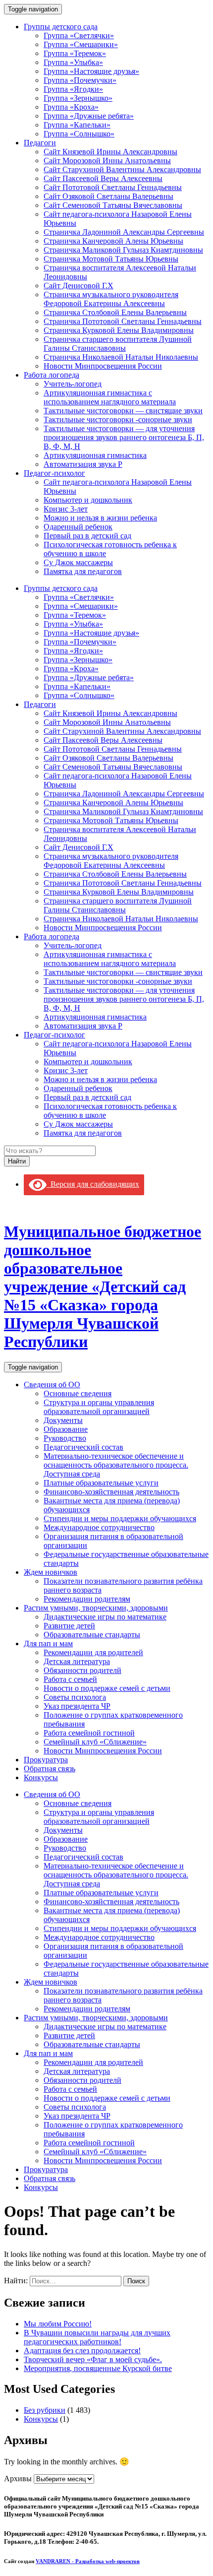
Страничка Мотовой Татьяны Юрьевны (111, 259)
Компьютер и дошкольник (88, 500)
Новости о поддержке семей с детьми (107, 1688)
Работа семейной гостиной (89, 1733)
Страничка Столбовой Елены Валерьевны (115, 312)
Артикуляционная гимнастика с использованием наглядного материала (110, 397)
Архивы (18, 2479)
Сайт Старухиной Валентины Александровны (122, 169)
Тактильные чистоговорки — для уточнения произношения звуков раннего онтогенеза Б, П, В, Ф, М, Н (124, 437)
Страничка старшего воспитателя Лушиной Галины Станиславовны (118, 344)
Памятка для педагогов (83, 571)
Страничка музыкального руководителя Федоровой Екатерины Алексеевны (111, 299)
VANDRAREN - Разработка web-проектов (88, 2561)
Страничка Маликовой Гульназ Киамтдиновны (123, 250)
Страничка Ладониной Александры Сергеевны (124, 232)
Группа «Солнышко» (79, 134)
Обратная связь (50, 1769)
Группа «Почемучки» (80, 80)
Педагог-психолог (54, 473)
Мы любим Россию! (58, 2324)
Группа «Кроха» (71, 107)
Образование (66, 1429)
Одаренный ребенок (78, 527)
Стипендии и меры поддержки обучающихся (120, 1518)
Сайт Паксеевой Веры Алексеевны (103, 178)
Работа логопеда (52, 375)
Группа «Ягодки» (73, 89)
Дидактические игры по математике (105, 1617)
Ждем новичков (51, 1572)
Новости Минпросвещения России (103, 366)
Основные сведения (78, 1393)
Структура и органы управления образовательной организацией (99, 1407)
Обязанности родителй (82, 1670)
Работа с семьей (70, 1679)
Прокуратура (46, 1760)
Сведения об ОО (52, 1385)
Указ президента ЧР (77, 1706)
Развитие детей (69, 1626)
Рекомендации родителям (87, 1599)
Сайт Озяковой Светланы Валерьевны (108, 196)
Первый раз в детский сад (87, 536)
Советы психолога (75, 1697)
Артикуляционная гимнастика (95, 455)
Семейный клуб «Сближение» (95, 1742)
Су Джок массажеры (78, 562)
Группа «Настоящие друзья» (91, 71)
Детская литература (77, 1661)
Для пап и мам (48, 1643)
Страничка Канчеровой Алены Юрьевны (113, 241)
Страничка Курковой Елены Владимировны (119, 330)
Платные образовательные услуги (101, 1483)
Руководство (65, 1438)
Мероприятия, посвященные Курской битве (98, 2368)
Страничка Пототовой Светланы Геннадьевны (123, 321)
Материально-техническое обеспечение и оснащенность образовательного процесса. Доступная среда (116, 1465)
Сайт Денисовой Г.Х (79, 286)
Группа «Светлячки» (79, 35)
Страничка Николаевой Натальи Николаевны (121, 357)
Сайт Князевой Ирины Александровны (110, 152)
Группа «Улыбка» (73, 62)
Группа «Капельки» (77, 125)
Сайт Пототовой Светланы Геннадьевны (113, 187)
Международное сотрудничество (99, 1527)
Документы (63, 1420)
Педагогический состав (83, 1447)
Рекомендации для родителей (93, 1652)
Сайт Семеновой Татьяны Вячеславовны (113, 205)
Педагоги (40, 143)
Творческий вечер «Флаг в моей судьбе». (93, 2359)
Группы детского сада (61, 27)
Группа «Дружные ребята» (89, 116)
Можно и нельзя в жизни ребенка (100, 518)
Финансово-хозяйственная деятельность (111, 1492)
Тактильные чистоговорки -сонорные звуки (118, 419)
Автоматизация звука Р (83, 464)
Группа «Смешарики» (81, 44)
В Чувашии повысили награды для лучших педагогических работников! (97, 2337)
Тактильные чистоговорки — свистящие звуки (123, 411)
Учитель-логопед (73, 384)
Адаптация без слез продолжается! (82, 2351)
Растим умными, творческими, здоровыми (96, 1608)
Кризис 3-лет (66, 509)
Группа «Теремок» (75, 53)
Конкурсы (41, 1777)
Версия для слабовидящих (93, 1184)
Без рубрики (45, 2410)
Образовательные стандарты (92, 1635)
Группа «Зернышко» (78, 98)
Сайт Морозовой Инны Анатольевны (107, 161)
